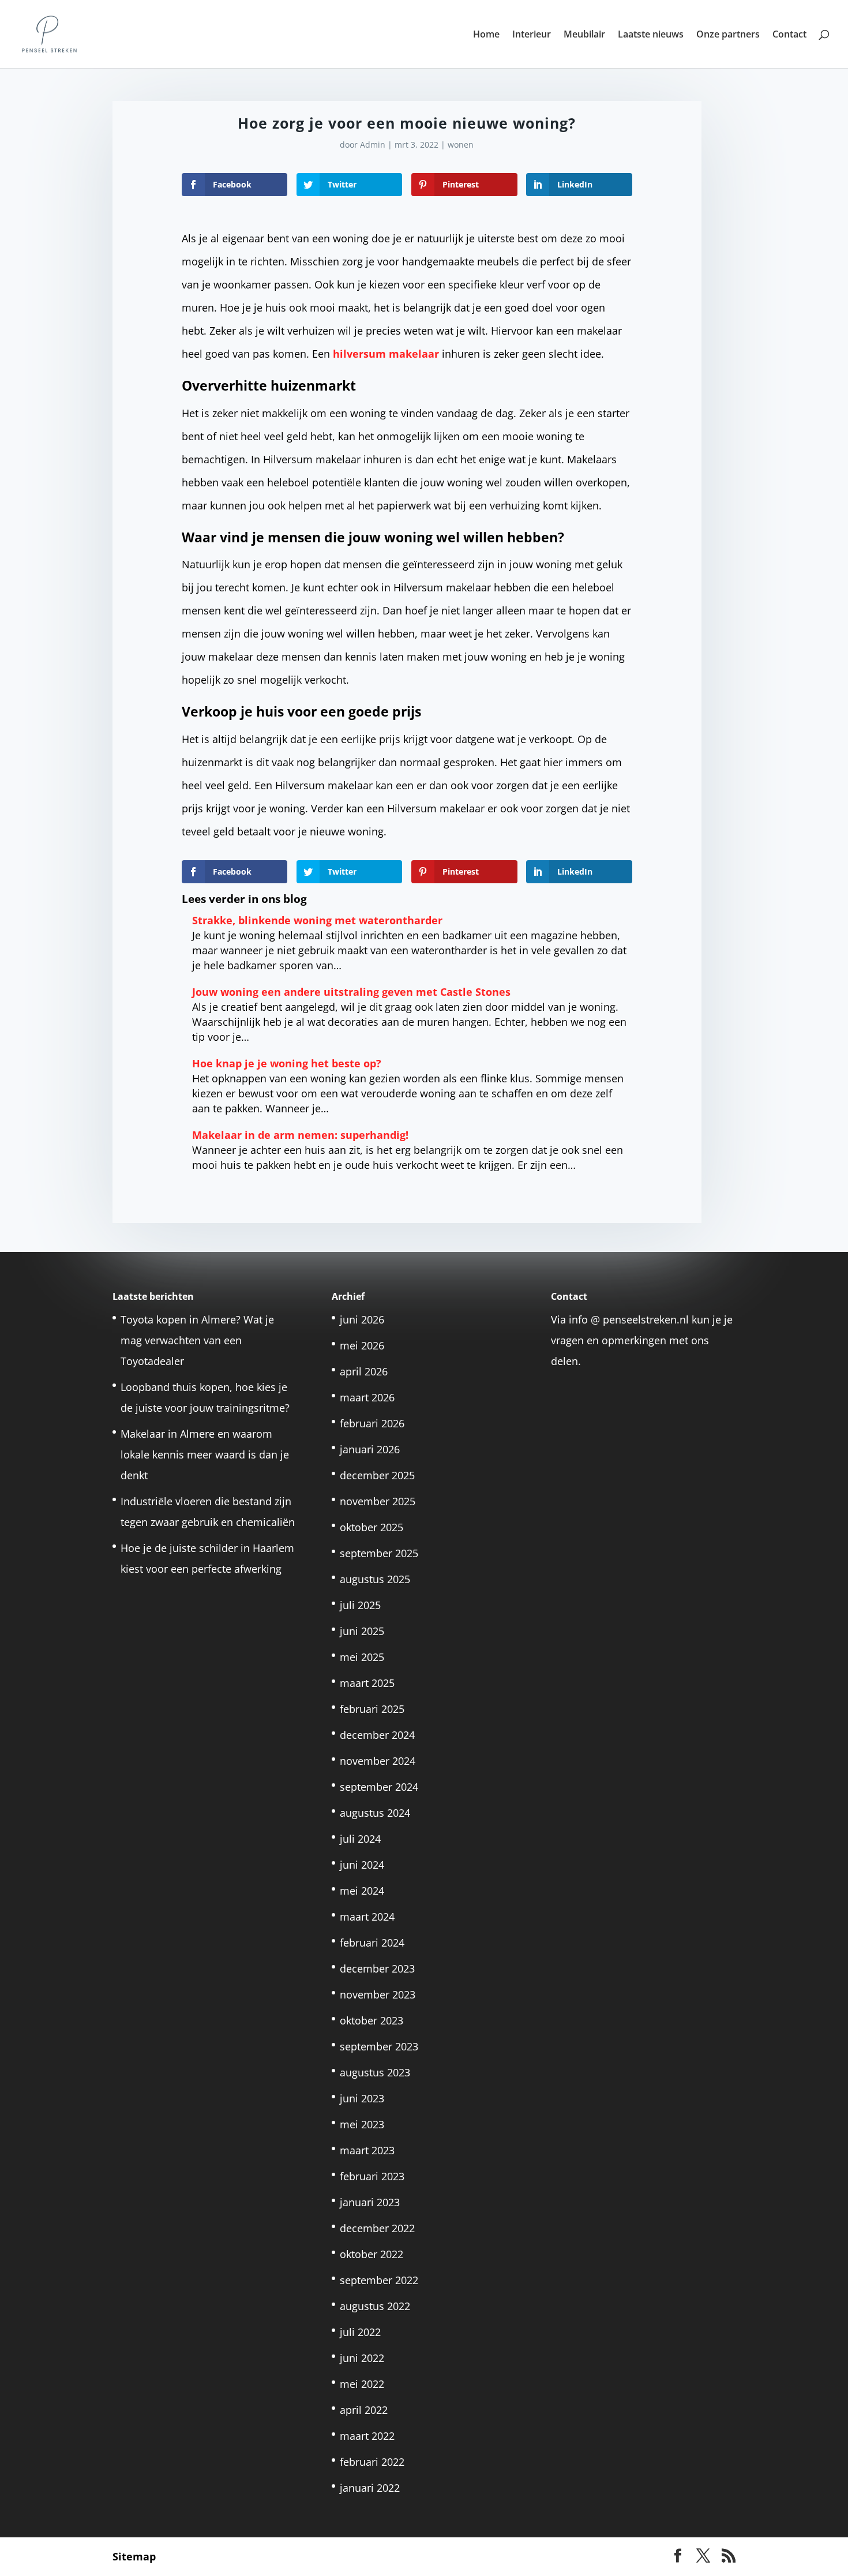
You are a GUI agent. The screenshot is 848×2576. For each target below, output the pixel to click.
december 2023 (377, 1968)
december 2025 (377, 1475)
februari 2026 (372, 1423)
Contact (789, 35)
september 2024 (379, 1787)
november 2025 (378, 1501)
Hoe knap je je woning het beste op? (287, 1063)
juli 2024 (360, 1839)
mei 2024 (362, 1891)
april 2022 (364, 2410)
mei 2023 (362, 2124)
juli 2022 (360, 2332)
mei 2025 (362, 1657)
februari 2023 (372, 2176)
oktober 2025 (372, 1527)
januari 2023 (370, 2202)
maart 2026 (367, 1397)
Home (486, 35)
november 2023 (378, 1994)
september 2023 (379, 2046)
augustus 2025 (375, 1579)
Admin (373, 145)
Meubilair (584, 35)
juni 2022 (362, 2358)
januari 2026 (370, 1449)
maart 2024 (367, 1917)
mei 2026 (362, 1345)
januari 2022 (370, 2488)
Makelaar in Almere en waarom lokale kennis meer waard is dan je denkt (205, 1454)
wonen (461, 145)
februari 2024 (372, 1943)
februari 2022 (372, 2462)
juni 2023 (362, 2098)
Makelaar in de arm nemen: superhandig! (300, 1135)
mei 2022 (362, 2384)
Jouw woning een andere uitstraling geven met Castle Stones (351, 992)
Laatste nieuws (651, 35)
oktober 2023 (372, 2020)
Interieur (532, 35)
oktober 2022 (372, 2254)
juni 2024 (362, 1865)
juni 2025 (362, 1631)
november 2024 (378, 1761)
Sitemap (134, 2556)
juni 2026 (362, 1319)
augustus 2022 (375, 2306)
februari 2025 (372, 1709)
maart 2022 (367, 2436)
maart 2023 (367, 2150)
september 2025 (379, 1553)
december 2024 (377, 1735)
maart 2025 (367, 1683)
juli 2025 (360, 1605)
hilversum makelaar (386, 354)
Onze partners (728, 35)
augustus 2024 (375, 1813)
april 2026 (364, 1371)
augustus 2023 (375, 2072)
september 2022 (379, 2280)
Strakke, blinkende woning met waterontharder (317, 920)
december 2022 (377, 2228)
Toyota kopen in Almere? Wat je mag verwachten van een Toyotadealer (197, 1340)
